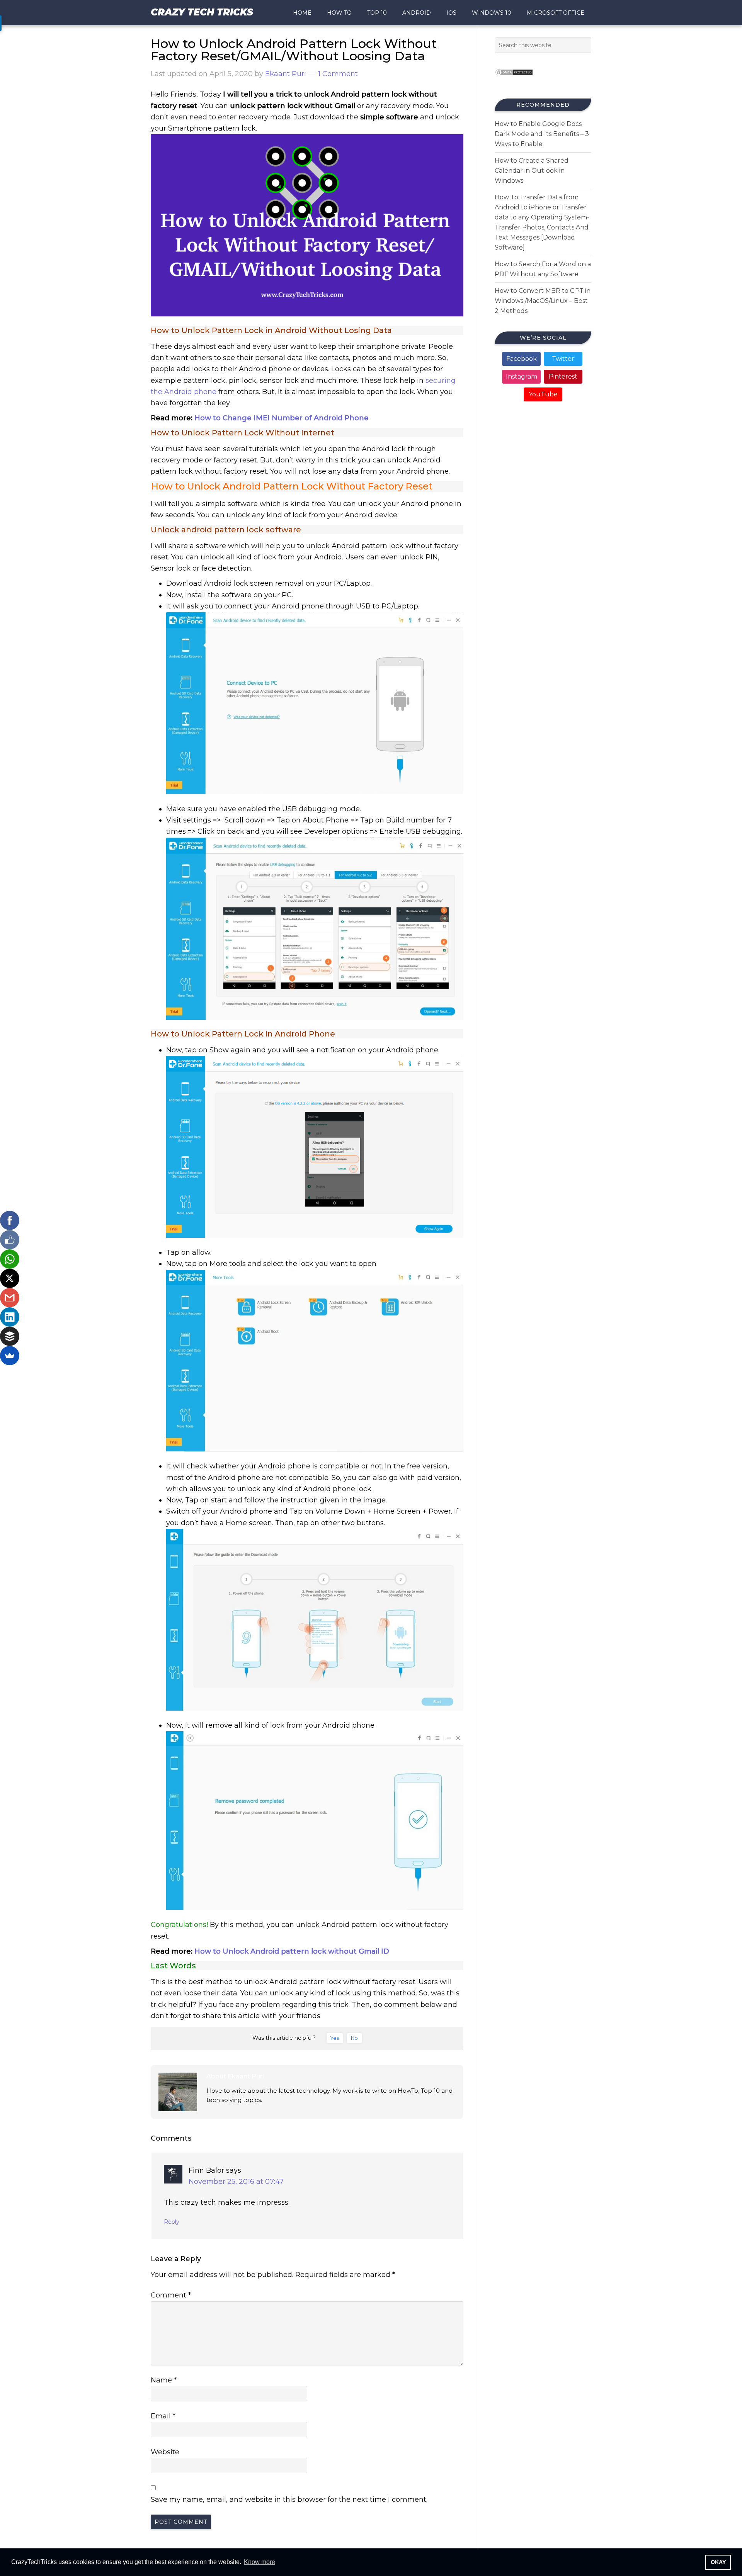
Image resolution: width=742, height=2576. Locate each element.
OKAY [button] (718, 2562)
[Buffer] (10, 1336)
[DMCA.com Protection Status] (514, 78)
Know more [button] (260, 2562)
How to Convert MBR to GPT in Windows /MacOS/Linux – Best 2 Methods (543, 301)
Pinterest (563, 376)
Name (164, 2380)
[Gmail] (10, 1298)
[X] (10, 1278)
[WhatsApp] (10, 1259)
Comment (171, 2295)
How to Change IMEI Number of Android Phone (282, 418)
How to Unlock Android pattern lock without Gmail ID (292, 1951)
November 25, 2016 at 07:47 (236, 2182)
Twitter (563, 359)
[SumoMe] (10, 1356)
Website (165, 2452)
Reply (172, 2222)
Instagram (522, 376)
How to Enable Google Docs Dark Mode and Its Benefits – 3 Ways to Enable (542, 134)
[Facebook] (10, 1220)
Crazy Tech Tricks (202, 12)
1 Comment (338, 74)
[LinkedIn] (10, 1317)
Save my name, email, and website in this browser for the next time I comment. (289, 2500)
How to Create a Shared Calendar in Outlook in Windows (532, 171)
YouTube (543, 394)
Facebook (522, 359)
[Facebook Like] (10, 1240)
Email (163, 2416)
